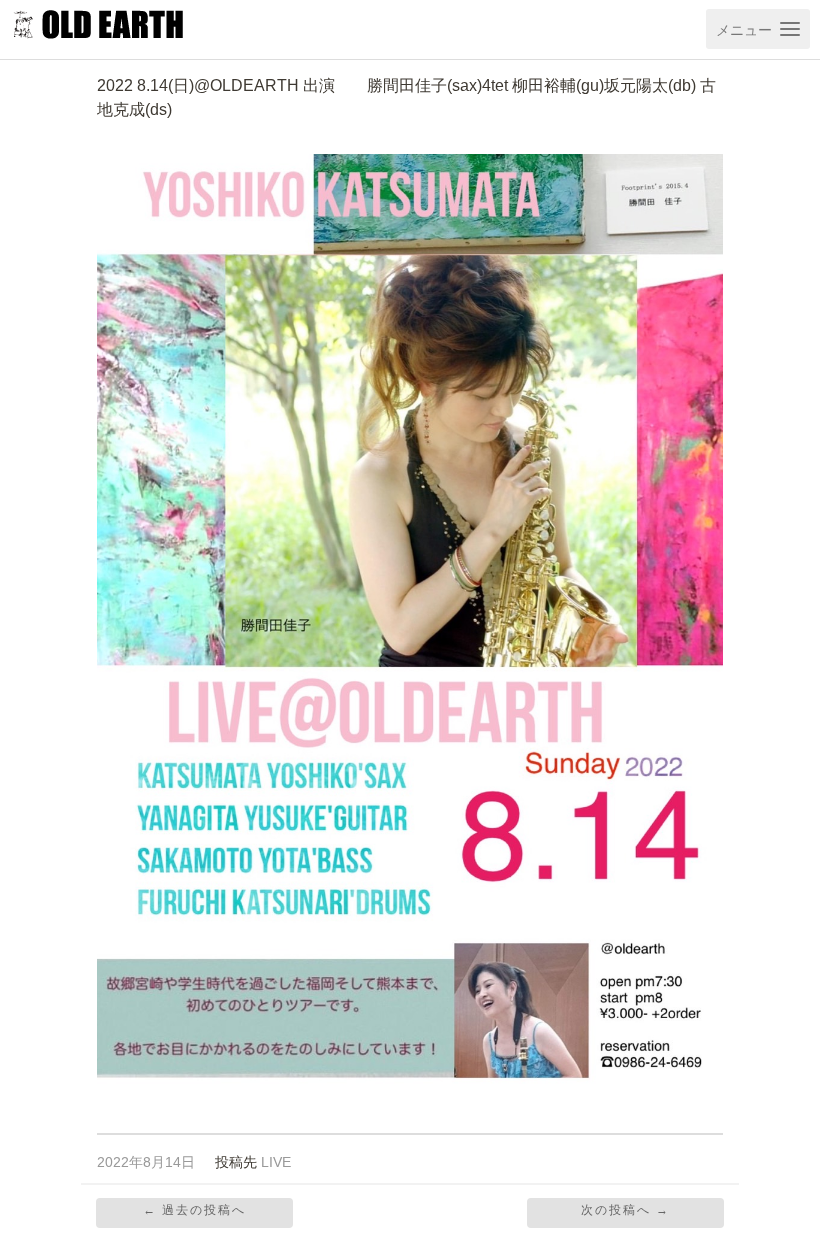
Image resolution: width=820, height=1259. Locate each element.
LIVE (276, 1162)
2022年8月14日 (146, 1162)
